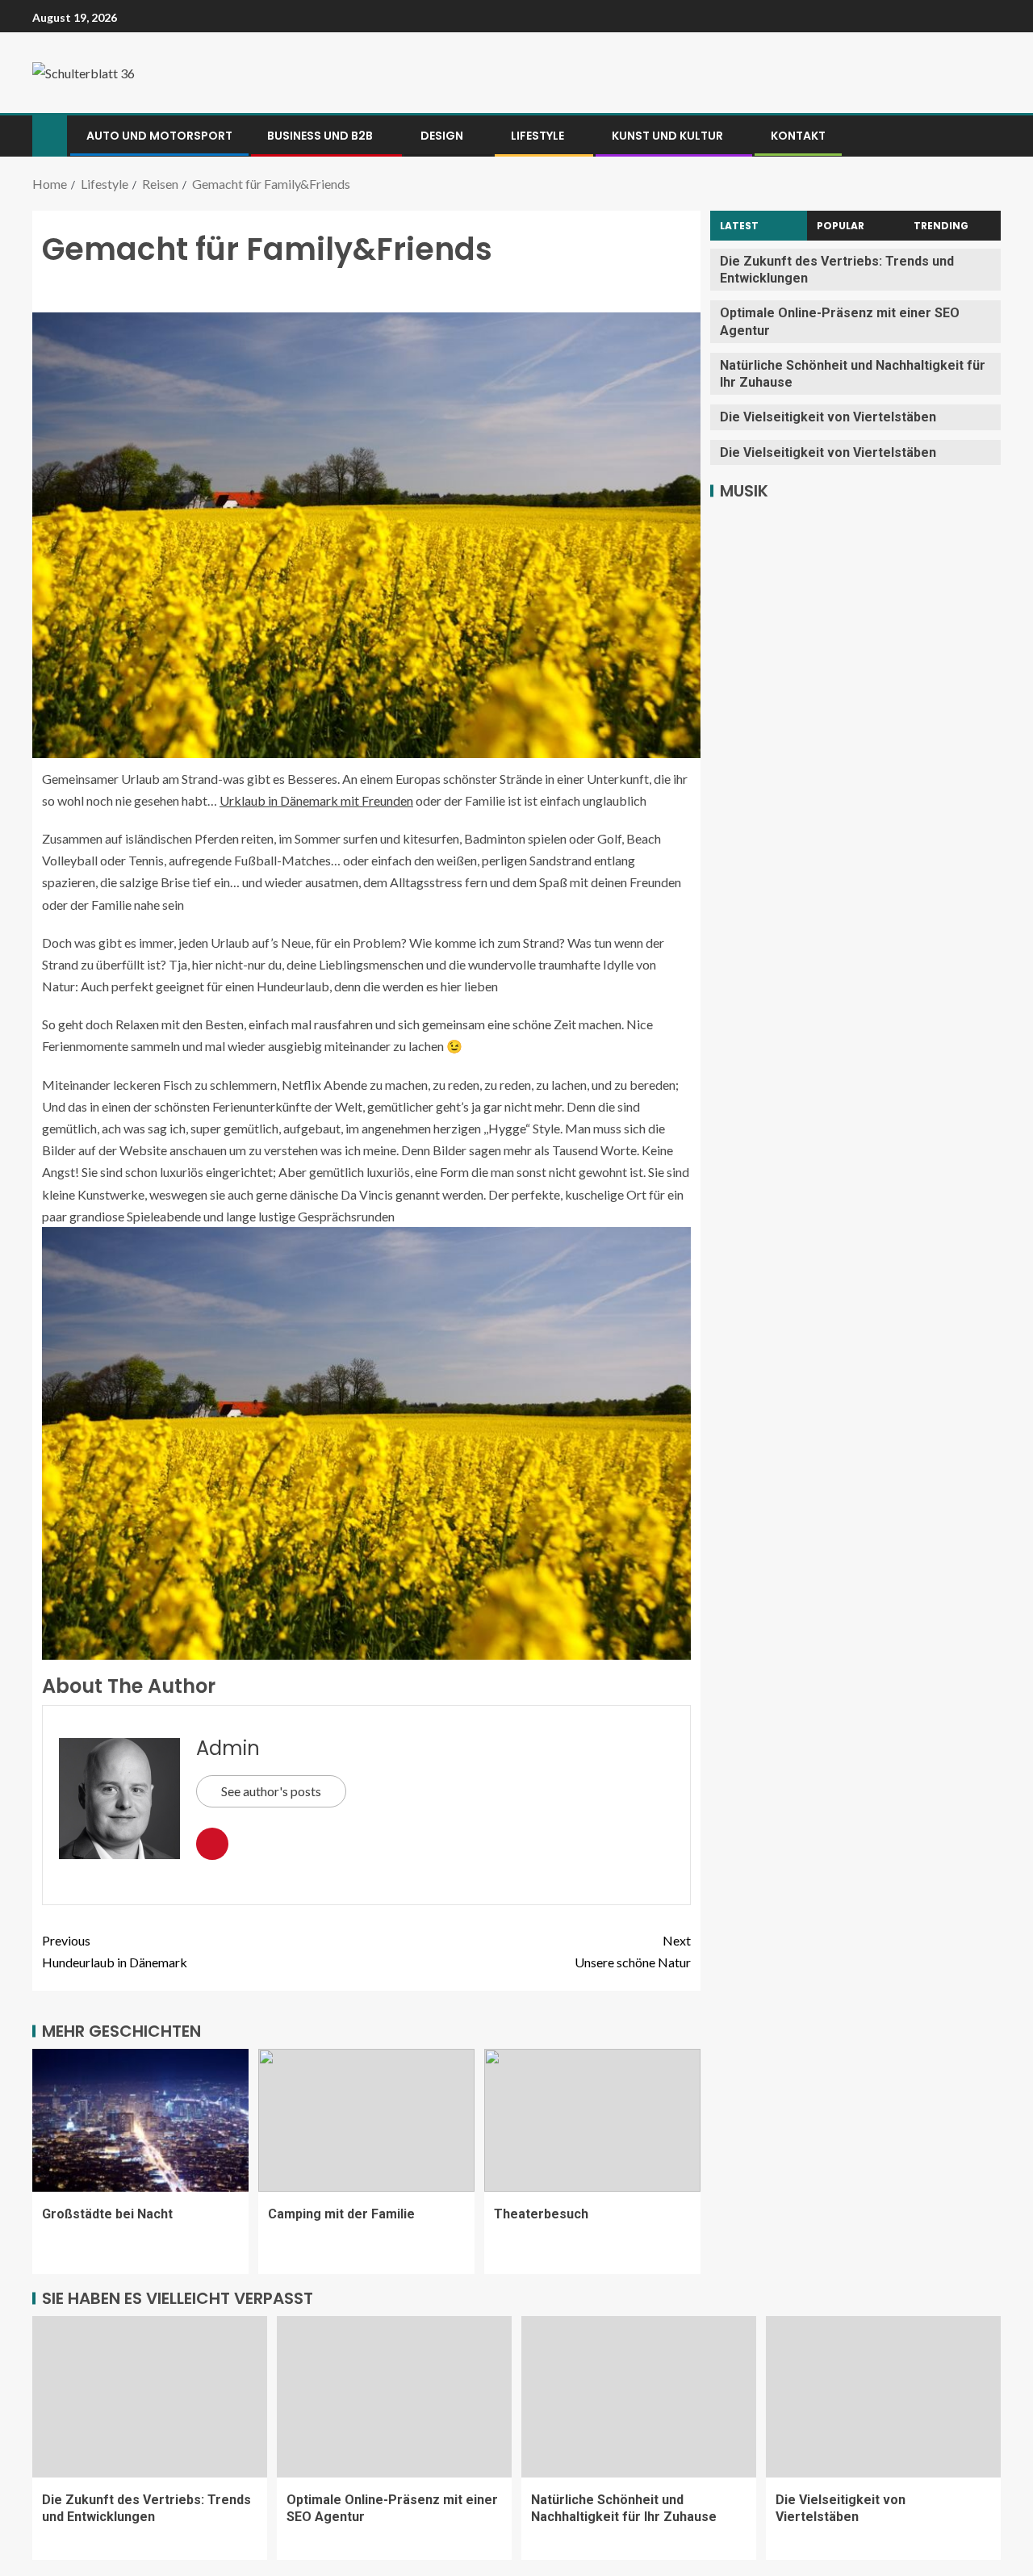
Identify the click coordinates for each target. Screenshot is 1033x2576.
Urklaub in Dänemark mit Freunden (316, 800)
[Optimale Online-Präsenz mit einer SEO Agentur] (394, 2397)
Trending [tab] (941, 226)
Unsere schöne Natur (633, 1951)
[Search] (987, 136)
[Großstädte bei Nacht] (140, 2120)
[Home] (50, 134)
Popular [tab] (841, 226)
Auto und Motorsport (159, 136)
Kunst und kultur (667, 136)
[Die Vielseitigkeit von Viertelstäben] (883, 2397)
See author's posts (271, 1791)
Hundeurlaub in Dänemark (115, 1951)
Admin (228, 1748)
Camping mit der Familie (341, 2214)
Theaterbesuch (541, 2214)
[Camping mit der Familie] (366, 2120)
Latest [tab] (739, 226)
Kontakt (798, 136)
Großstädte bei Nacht (107, 2214)
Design (442, 136)
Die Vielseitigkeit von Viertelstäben (828, 417)
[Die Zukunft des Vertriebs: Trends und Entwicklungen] (150, 2397)
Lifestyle (537, 136)
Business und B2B (320, 136)
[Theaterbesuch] (592, 2120)
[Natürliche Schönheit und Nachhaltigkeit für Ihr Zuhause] (639, 2397)
